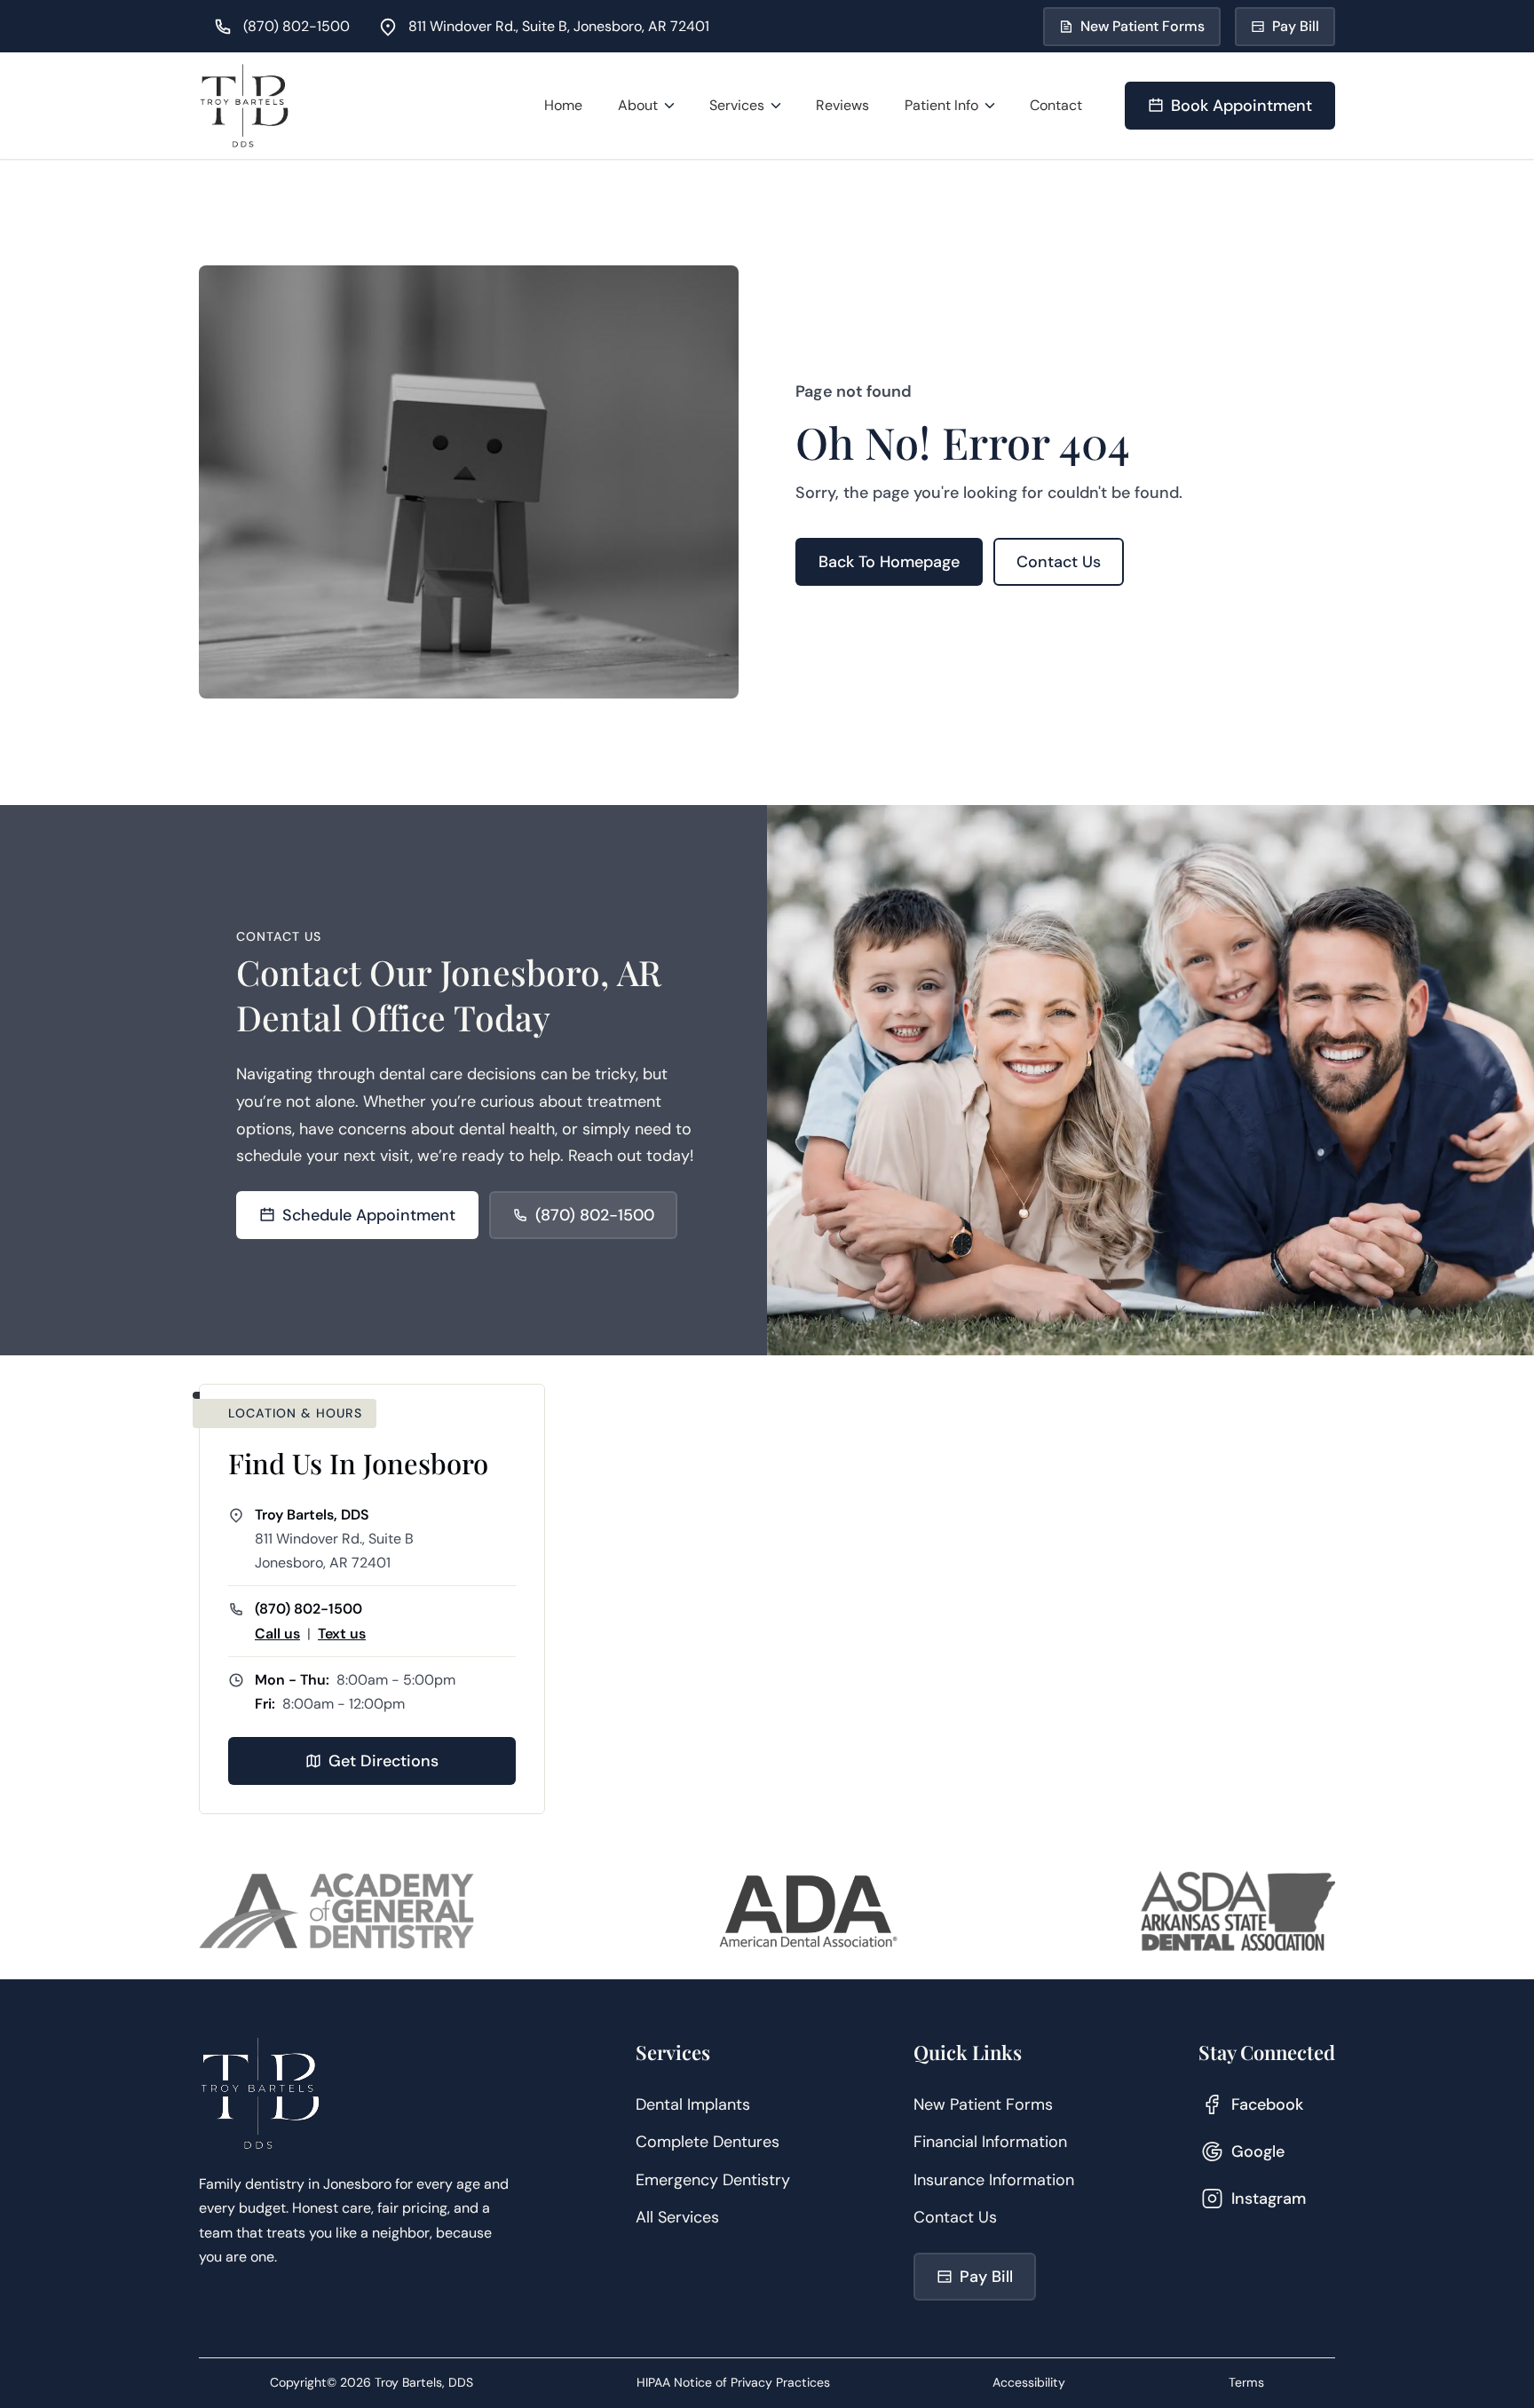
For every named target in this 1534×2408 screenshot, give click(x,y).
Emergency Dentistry (713, 2180)
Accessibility (1029, 2382)
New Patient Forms (983, 2104)
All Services (677, 2217)
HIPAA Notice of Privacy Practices (733, 2382)
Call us (277, 1634)
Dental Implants (693, 2104)
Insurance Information (994, 2180)
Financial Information (990, 2142)
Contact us (1059, 562)
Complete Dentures (708, 2142)
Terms (1246, 2382)
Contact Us (955, 2217)
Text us (342, 1634)
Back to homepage (889, 562)
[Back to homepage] (245, 106)
